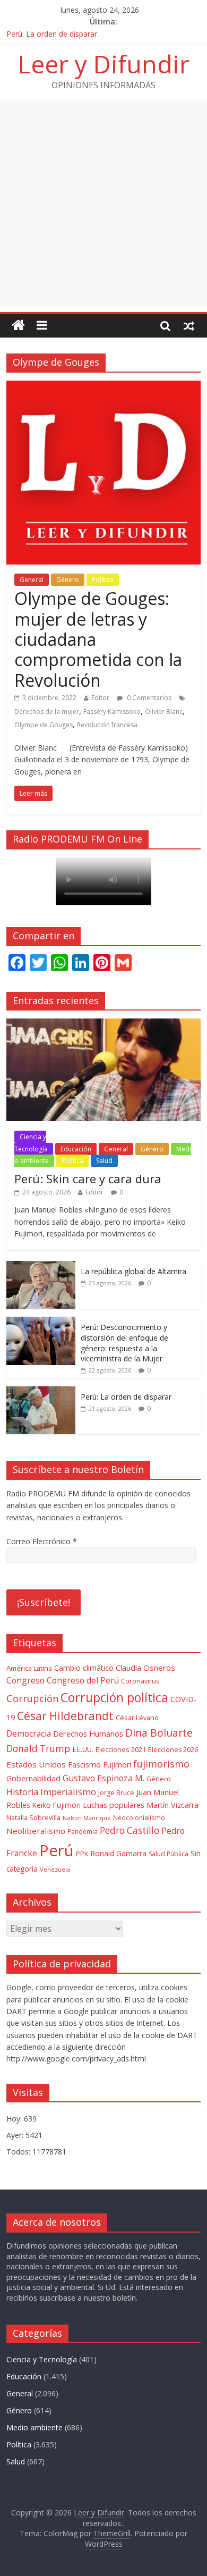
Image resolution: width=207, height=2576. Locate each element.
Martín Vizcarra (172, 1805)
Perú (57, 1850)
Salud (104, 1161)
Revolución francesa (107, 725)
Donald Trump (38, 1749)
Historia (22, 1792)
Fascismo (84, 1765)
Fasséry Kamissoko (112, 712)
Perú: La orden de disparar (52, 34)
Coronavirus (140, 1681)
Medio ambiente (34, 2427)
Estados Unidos (36, 1764)
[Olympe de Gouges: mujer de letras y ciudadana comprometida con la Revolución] (104, 387)
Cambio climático (84, 1668)
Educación (76, 1149)
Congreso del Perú (83, 1681)
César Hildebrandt (65, 1716)
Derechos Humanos (88, 1734)
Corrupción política (114, 1697)
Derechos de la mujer (47, 712)
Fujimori (117, 1765)
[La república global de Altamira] (41, 1266)
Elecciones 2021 (121, 1749)
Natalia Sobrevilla (33, 1818)
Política (103, 580)
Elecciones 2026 (173, 1750)
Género (68, 580)
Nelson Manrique (87, 1818)
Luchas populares (114, 1805)
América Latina (29, 1668)
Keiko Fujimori (57, 1805)
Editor (100, 698)
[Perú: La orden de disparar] (41, 1392)
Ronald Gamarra (118, 1853)
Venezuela (55, 1869)
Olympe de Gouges (44, 725)
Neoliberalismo (36, 1831)
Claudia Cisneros (145, 1668)
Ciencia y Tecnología (31, 1143)
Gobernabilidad (33, 1778)
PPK (82, 1854)
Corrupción (32, 1698)
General (32, 580)
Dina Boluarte (159, 1733)
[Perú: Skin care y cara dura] (104, 1024)
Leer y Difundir (104, 64)
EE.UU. (83, 1749)
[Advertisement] (103, 203)
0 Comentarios (148, 698)
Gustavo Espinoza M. (103, 1778)
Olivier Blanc (164, 712)
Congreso (25, 1680)
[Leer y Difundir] (18, 326)
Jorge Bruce (116, 1793)
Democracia (29, 1734)
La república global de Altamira (133, 1271)
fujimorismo (161, 1764)
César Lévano (137, 1718)
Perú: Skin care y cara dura (88, 1178)
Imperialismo (68, 1792)
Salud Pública (169, 1854)
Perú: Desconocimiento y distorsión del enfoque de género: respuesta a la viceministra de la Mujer (124, 1343)
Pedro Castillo (130, 1830)
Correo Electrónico (42, 1541)
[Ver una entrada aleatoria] (189, 325)
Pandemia (83, 1831)
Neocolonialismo (139, 1817)
